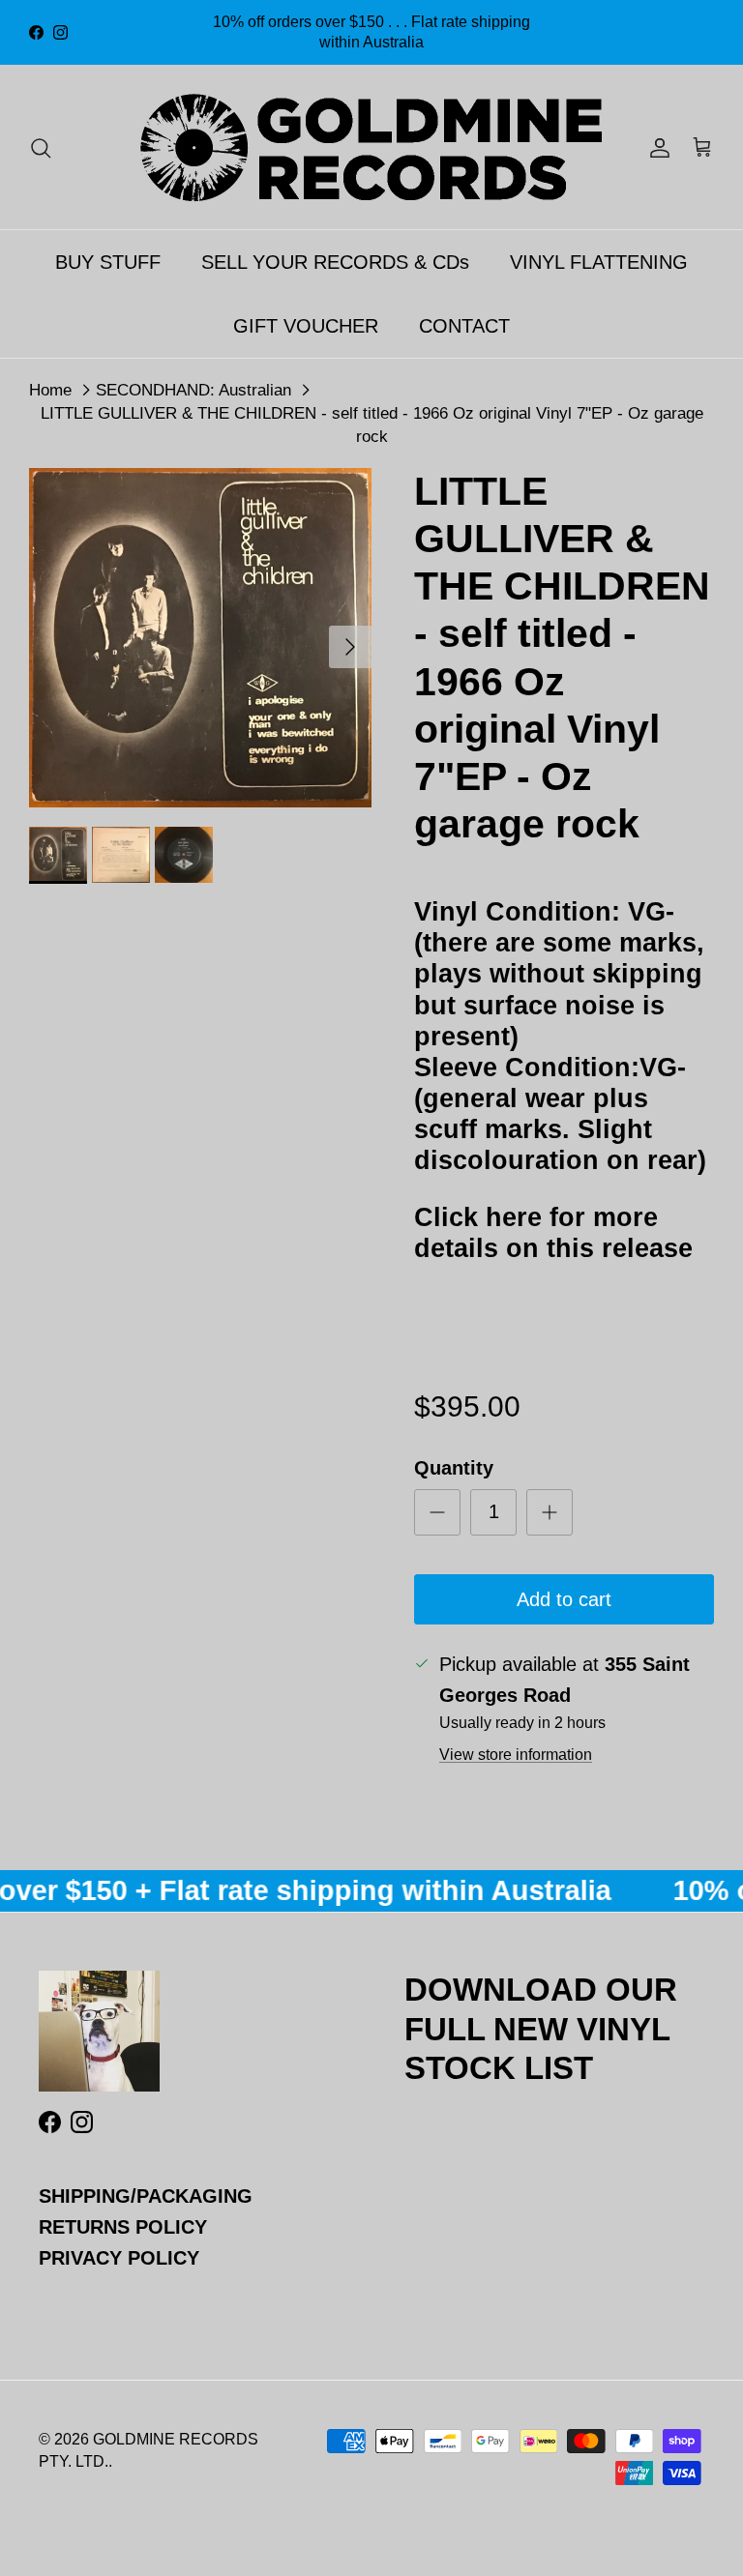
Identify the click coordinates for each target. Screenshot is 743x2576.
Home (50, 389)
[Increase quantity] (550, 1512)
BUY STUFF (108, 262)
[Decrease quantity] (437, 1512)
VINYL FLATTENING (599, 262)
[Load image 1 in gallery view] (200, 638)
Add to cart (564, 1599)
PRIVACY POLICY (119, 2258)
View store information (516, 1755)
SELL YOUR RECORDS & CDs (335, 262)
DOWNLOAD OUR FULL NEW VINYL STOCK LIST (541, 2028)
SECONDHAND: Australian (193, 389)
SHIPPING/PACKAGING (146, 2196)
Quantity (454, 1468)
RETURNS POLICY (123, 2227)
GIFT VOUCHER (306, 326)
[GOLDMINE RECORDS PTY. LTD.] (371, 147)
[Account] (656, 147)
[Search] (41, 147)
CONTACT (464, 326)
